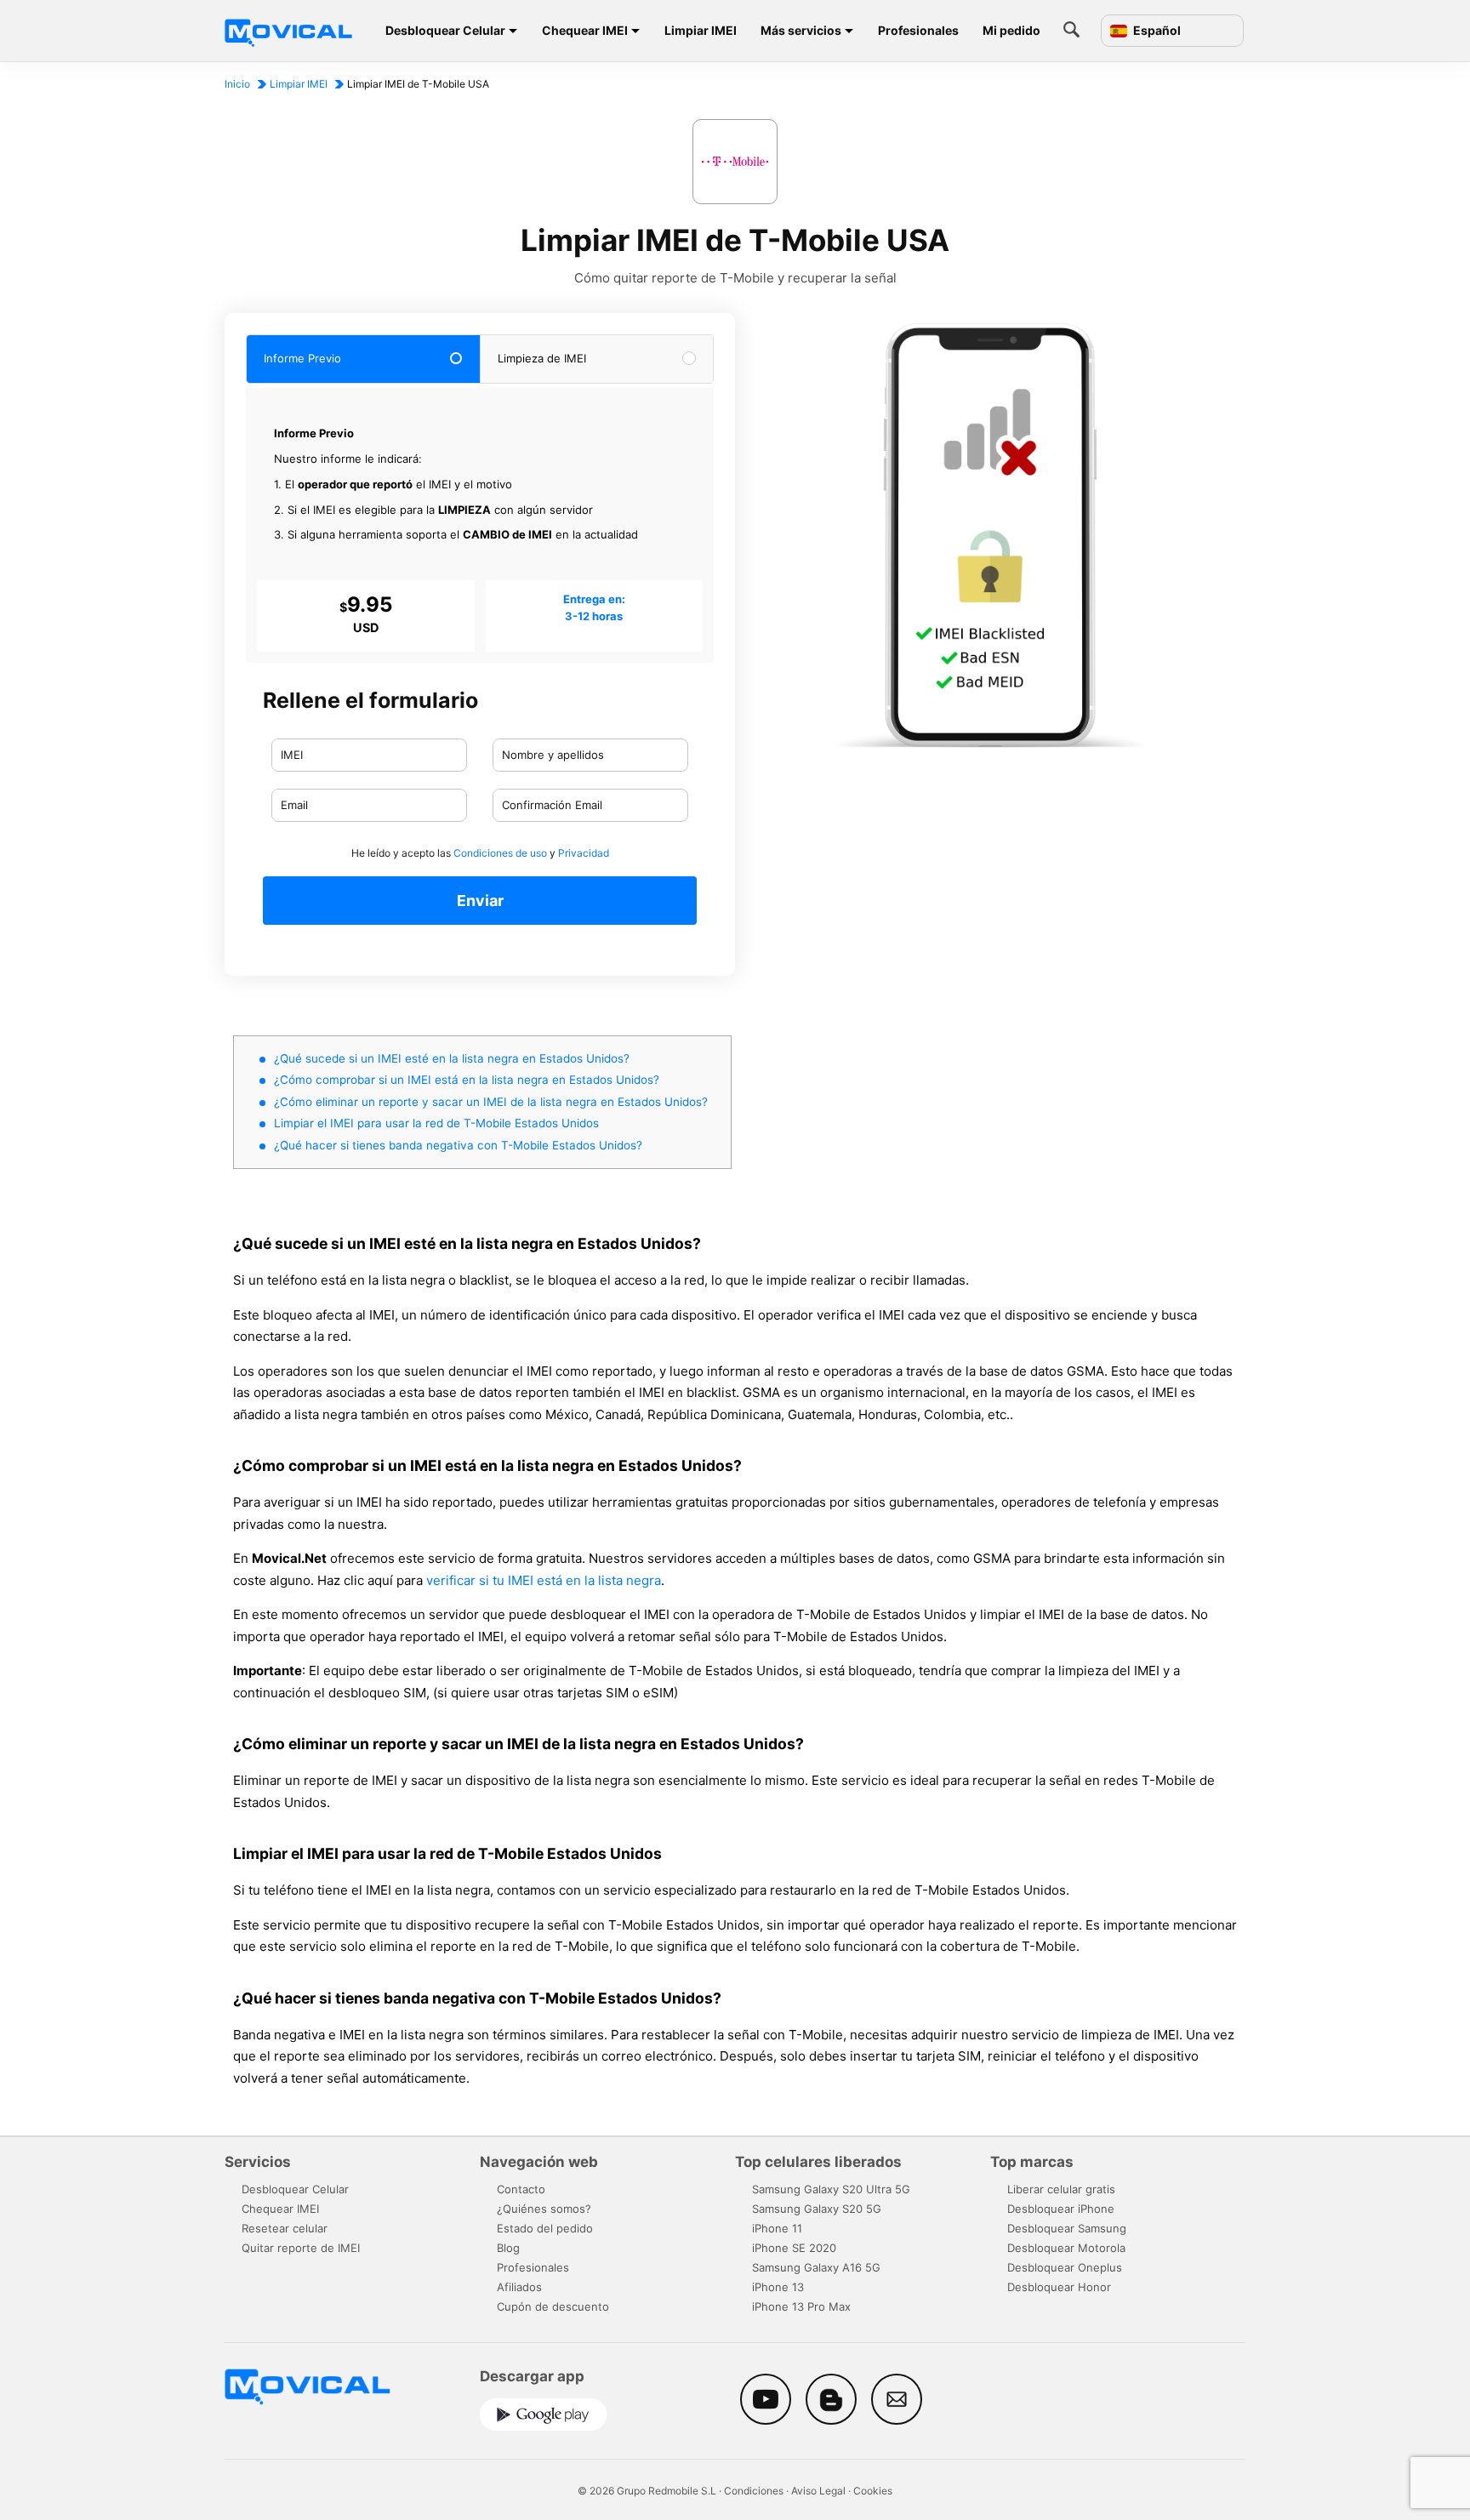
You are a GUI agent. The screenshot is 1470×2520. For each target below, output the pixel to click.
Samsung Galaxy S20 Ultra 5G (831, 2189)
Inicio (237, 84)
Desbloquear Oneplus (1065, 2267)
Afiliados (519, 2287)
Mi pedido (1011, 30)
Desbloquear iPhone (1061, 2209)
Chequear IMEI (585, 30)
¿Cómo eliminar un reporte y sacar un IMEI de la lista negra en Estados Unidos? (491, 1102)
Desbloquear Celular (445, 30)
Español (1156, 31)
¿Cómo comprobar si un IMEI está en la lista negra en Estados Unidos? (467, 1080)
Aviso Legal (818, 2491)
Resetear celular (285, 2228)
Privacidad (584, 853)
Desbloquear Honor (1059, 2287)
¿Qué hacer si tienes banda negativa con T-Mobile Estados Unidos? (458, 1145)
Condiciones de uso (500, 853)
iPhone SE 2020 (794, 2248)
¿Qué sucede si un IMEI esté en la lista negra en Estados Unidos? (452, 1058)
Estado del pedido (545, 2228)
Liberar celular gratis (1061, 2189)
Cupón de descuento (553, 2306)
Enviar (480, 901)
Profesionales (918, 30)
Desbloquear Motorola (1066, 2248)
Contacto (521, 2189)
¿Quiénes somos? (544, 2209)
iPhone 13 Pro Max (801, 2306)
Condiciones (754, 2491)
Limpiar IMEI (701, 30)
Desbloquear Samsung (1067, 2228)
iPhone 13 (778, 2287)
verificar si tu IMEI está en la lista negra (544, 1580)
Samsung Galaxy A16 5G (816, 2267)
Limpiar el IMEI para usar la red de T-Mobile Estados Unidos (436, 1123)
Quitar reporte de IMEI (301, 2248)
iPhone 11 (777, 2228)
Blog (508, 2248)
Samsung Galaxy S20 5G (817, 2209)
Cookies (873, 2491)
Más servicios (801, 30)
